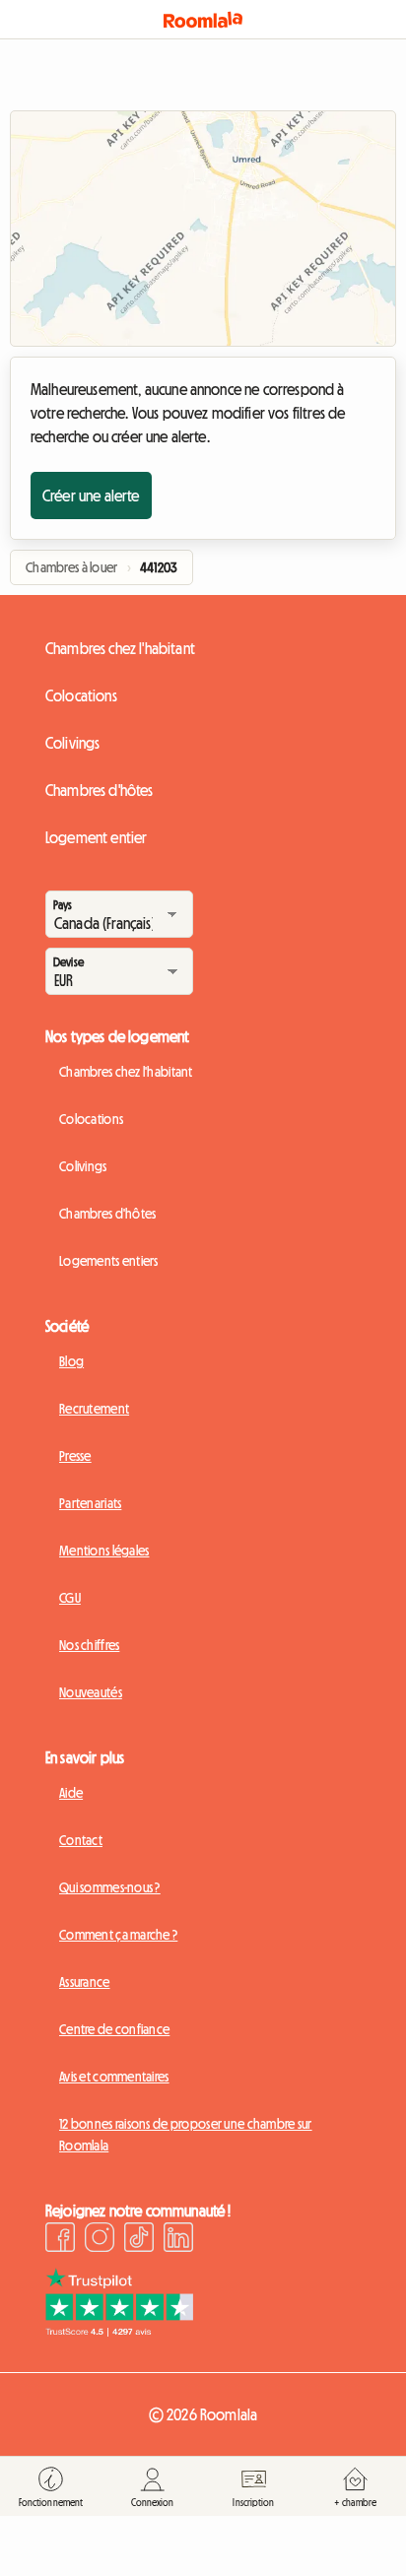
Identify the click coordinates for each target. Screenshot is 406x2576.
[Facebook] (60, 2240)
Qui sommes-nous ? (110, 1887)
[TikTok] (139, 2240)
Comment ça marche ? (118, 1935)
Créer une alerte (91, 495)
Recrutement (94, 1409)
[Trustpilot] (119, 2331)
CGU (70, 1598)
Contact (81, 1840)
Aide (71, 1793)
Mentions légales (104, 1551)
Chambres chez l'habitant (120, 648)
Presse (75, 1456)
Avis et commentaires (114, 2077)
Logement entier (96, 837)
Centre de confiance (114, 2029)
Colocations (81, 695)
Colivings (72, 743)
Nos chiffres (89, 1645)
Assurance (85, 1982)
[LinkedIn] (178, 2240)
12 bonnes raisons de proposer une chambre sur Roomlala (186, 2135)
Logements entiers (109, 1261)
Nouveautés (91, 1692)
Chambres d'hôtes (100, 790)
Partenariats (90, 1503)
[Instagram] (100, 2240)
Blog (71, 1361)
